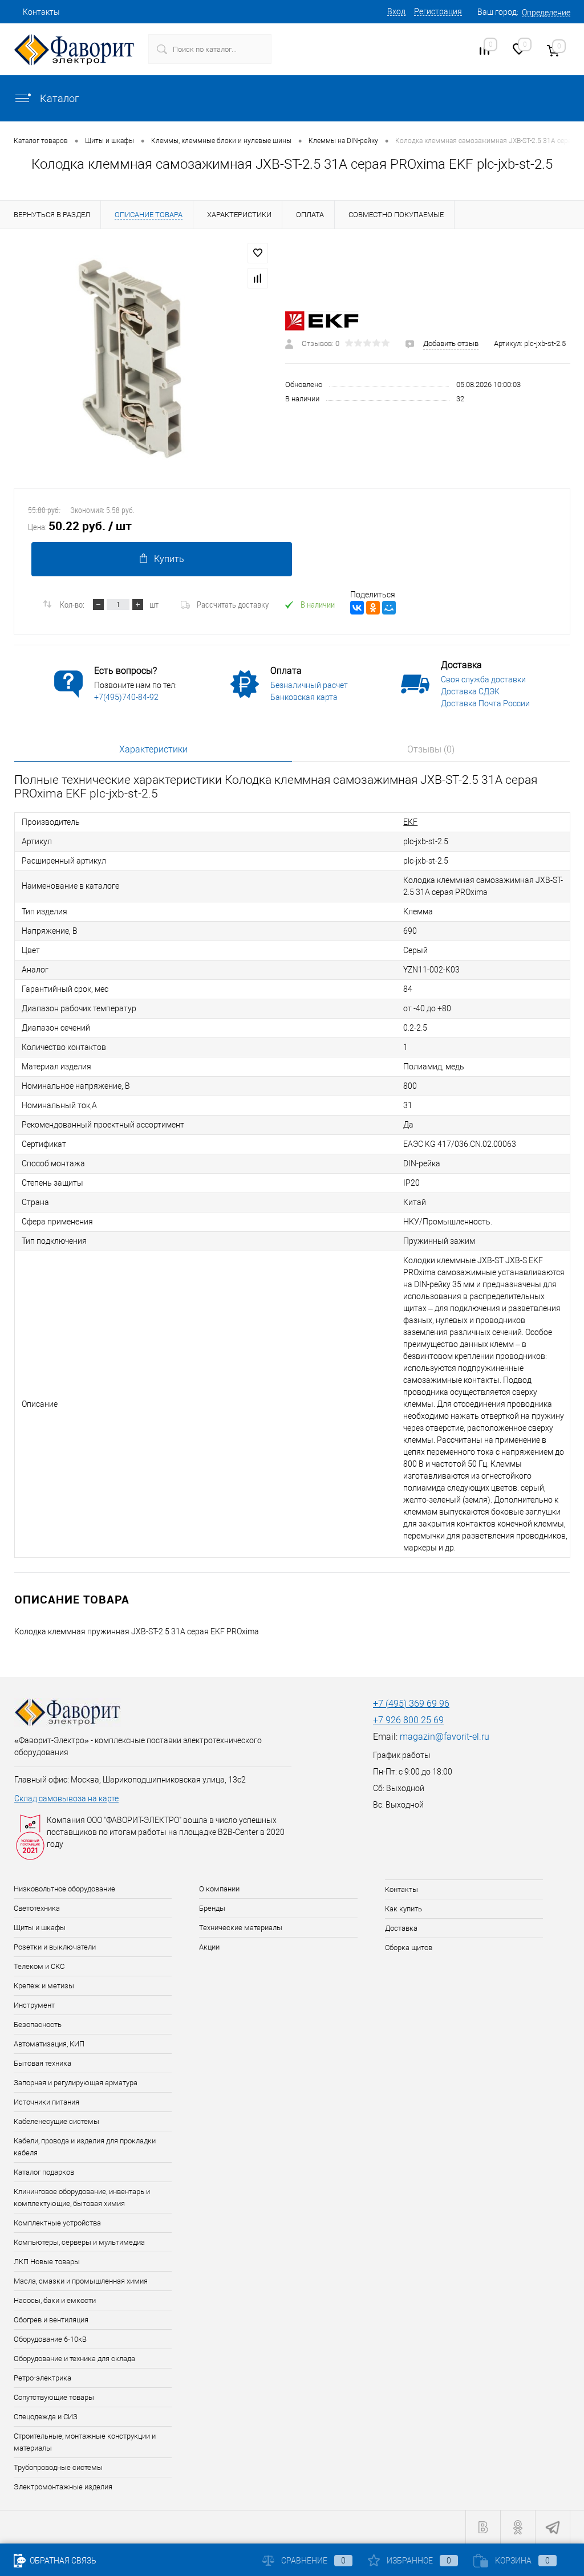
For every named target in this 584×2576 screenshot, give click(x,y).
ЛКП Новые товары (47, 2262)
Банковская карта (304, 697)
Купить (169, 559)
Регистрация (438, 11)
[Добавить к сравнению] (258, 278)
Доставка (401, 1928)
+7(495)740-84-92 (126, 697)
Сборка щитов (409, 1948)
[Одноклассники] (373, 608)
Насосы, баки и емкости (55, 2300)
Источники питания (46, 2102)
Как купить (403, 1909)
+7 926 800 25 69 (408, 1720)
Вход (396, 11)
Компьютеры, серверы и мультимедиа (79, 2242)
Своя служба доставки (483, 679)
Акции (209, 1947)
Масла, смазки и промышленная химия (81, 2281)
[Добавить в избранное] (258, 253)
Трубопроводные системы (58, 2467)
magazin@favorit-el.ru (445, 1737)
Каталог (58, 98)
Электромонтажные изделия (63, 2487)
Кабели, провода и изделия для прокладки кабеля (85, 2147)
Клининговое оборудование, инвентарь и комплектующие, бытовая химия (82, 2197)
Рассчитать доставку (233, 604)
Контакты (41, 12)
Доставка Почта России (485, 703)
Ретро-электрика (42, 2378)
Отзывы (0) (431, 749)
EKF (410, 822)
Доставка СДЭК (470, 691)
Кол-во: (72, 604)
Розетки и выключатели (55, 1947)
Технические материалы (241, 1928)
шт (154, 604)
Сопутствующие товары (54, 2397)
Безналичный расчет (309, 685)
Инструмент (34, 2005)
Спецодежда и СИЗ (46, 2417)
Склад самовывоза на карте (66, 1798)
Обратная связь (62, 2561)
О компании (219, 1889)
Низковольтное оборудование (64, 1889)
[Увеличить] (143, 359)
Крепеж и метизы (44, 1986)
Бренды (212, 1908)
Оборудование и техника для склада (74, 2359)
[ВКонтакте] (357, 608)
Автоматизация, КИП (49, 2044)
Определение (546, 13)
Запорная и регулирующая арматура (76, 2083)
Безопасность (38, 2024)
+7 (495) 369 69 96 (411, 1704)
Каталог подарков (44, 2172)
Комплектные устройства (57, 2223)
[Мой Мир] (389, 608)
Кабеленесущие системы (56, 2121)
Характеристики (153, 749)
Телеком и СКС (39, 1966)
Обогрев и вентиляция (51, 2320)
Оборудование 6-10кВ (50, 2339)
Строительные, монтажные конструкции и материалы (85, 2442)
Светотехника (37, 1908)
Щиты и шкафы (40, 1928)
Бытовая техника (42, 2063)
